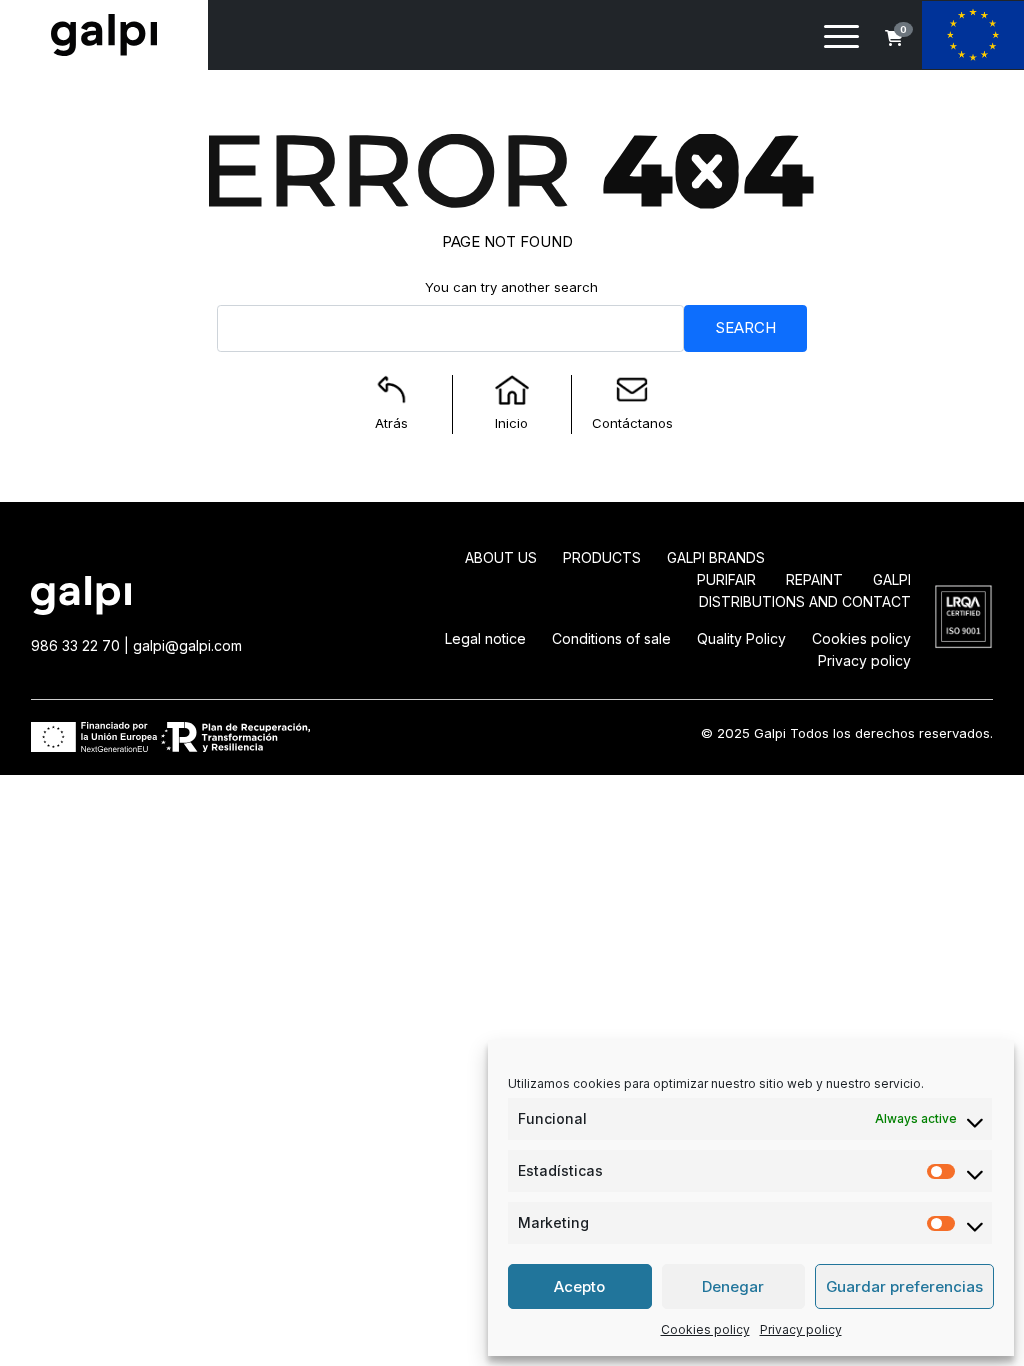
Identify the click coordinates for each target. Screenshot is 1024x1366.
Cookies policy (705, 1329)
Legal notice (485, 638)
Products (602, 557)
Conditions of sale (611, 638)
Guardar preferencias (904, 1286)
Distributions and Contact (805, 601)
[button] (894, 38)
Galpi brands (716, 557)
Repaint (814, 579)
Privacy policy (801, 1329)
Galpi (892, 579)
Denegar (733, 1286)
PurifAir (726, 579)
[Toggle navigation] (841, 40)
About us (501, 557)
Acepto (579, 1286)
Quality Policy (741, 638)
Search (745, 327)
